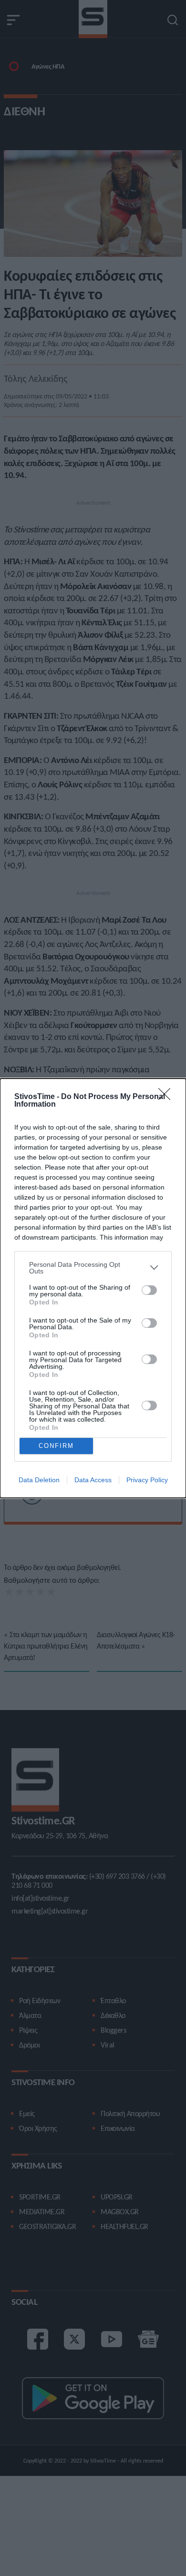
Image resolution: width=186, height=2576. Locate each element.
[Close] (167, 1097)
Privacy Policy (147, 1480)
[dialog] (93, 1288)
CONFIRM (56, 1446)
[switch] (149, 1290)
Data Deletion (39, 1480)
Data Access (93, 1480)
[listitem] (93, 1268)
